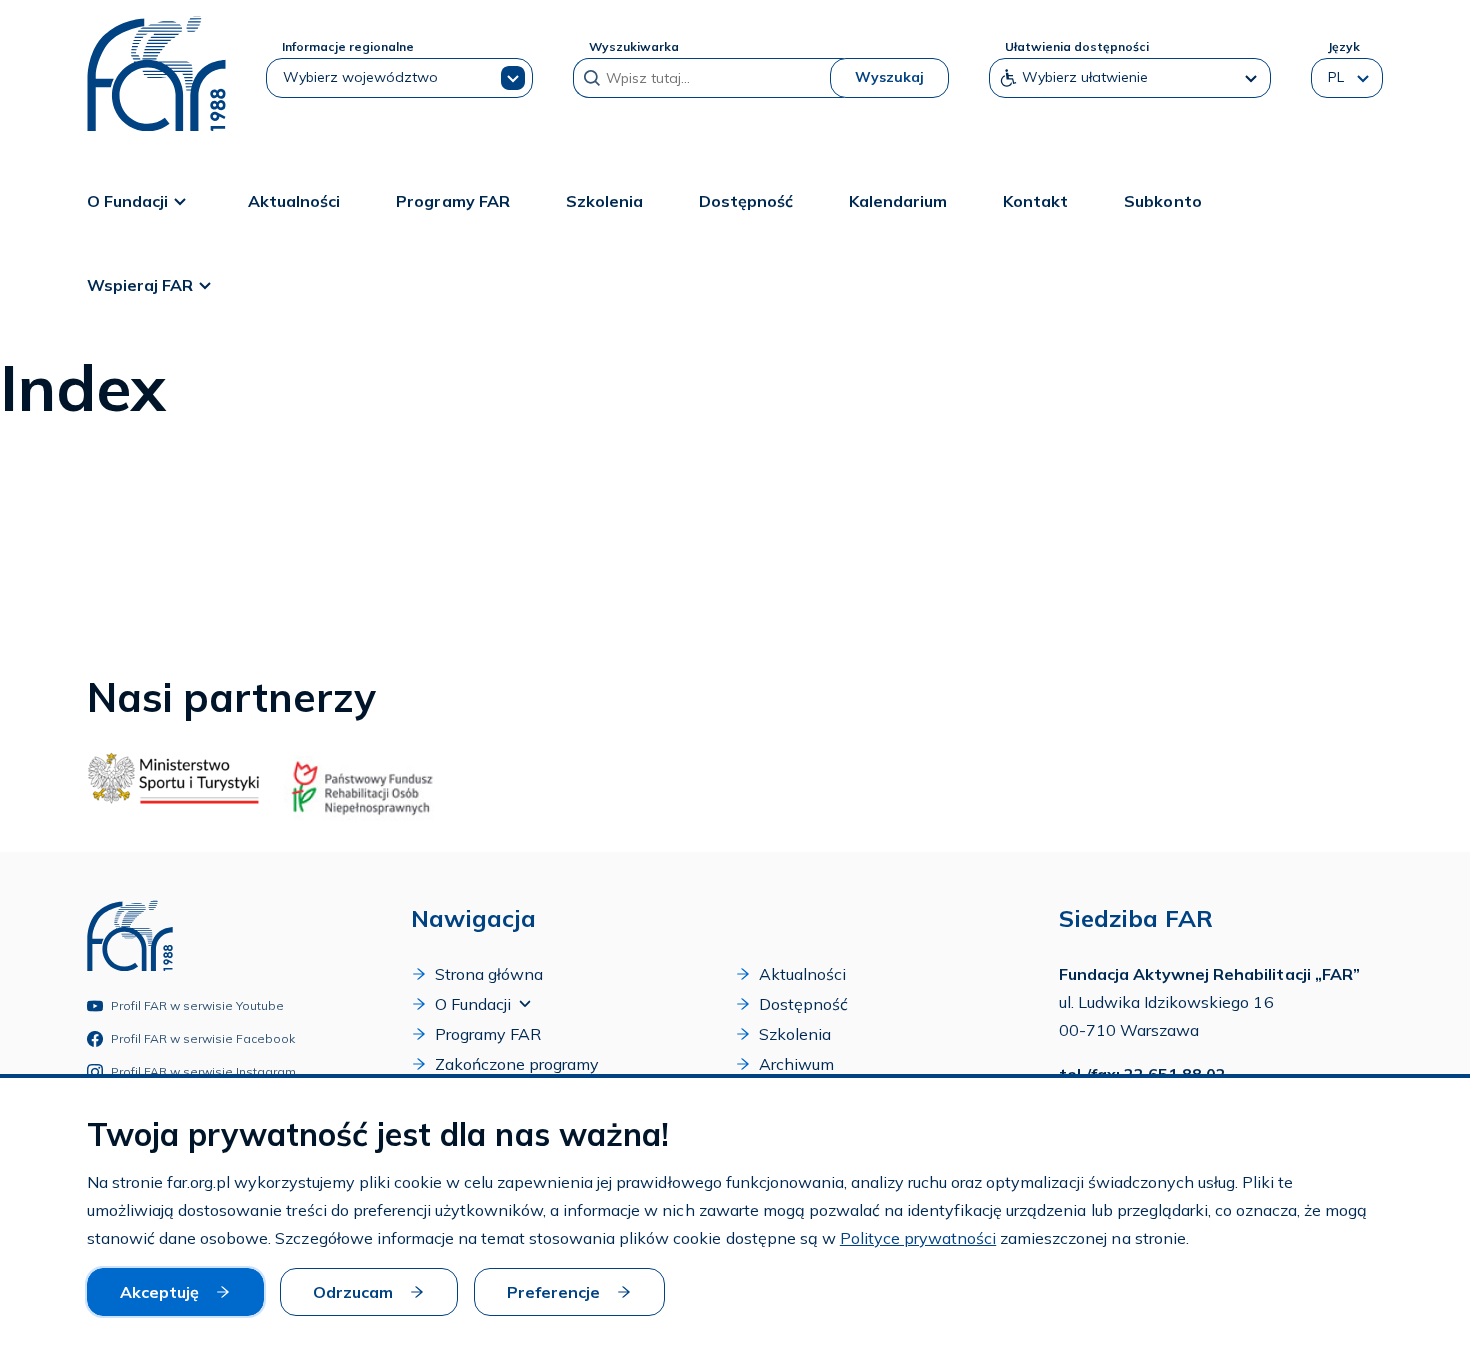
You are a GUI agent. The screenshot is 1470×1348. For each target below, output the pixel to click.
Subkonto (1162, 201)
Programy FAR (452, 201)
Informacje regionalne (348, 46)
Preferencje (553, 1292)
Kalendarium (898, 201)
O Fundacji (127, 201)
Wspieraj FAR (140, 285)
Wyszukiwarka (634, 46)
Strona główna (489, 974)
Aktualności (294, 201)
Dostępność (746, 201)
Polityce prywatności (918, 1238)
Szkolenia (604, 201)
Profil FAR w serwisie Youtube (198, 1005)
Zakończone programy (517, 1064)
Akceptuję (159, 1292)
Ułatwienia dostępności (1077, 46)
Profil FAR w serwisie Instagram (204, 1071)
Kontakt (1035, 201)
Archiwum (796, 1064)
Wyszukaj (889, 77)
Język (1343, 46)
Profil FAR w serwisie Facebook (203, 1038)
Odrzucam (353, 1292)
